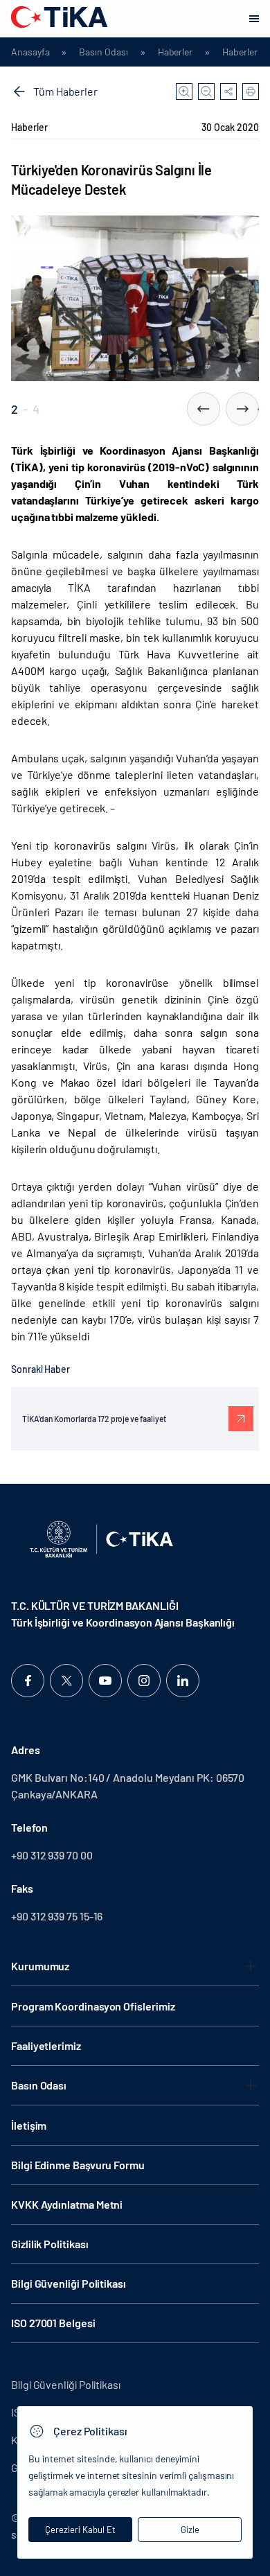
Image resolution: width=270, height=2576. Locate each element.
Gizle (190, 2530)
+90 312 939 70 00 (52, 1855)
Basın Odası (103, 52)
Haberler (175, 52)
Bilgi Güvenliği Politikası (69, 2283)
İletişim (29, 2125)
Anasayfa (30, 52)
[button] (204, 409)
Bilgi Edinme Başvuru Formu (78, 2165)
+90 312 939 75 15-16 (57, 1916)
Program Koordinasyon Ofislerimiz (93, 2006)
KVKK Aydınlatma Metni (67, 2204)
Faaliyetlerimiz (46, 2045)
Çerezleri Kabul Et (80, 2530)
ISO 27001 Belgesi (53, 2323)
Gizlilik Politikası (49, 2244)
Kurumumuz (40, 1966)
